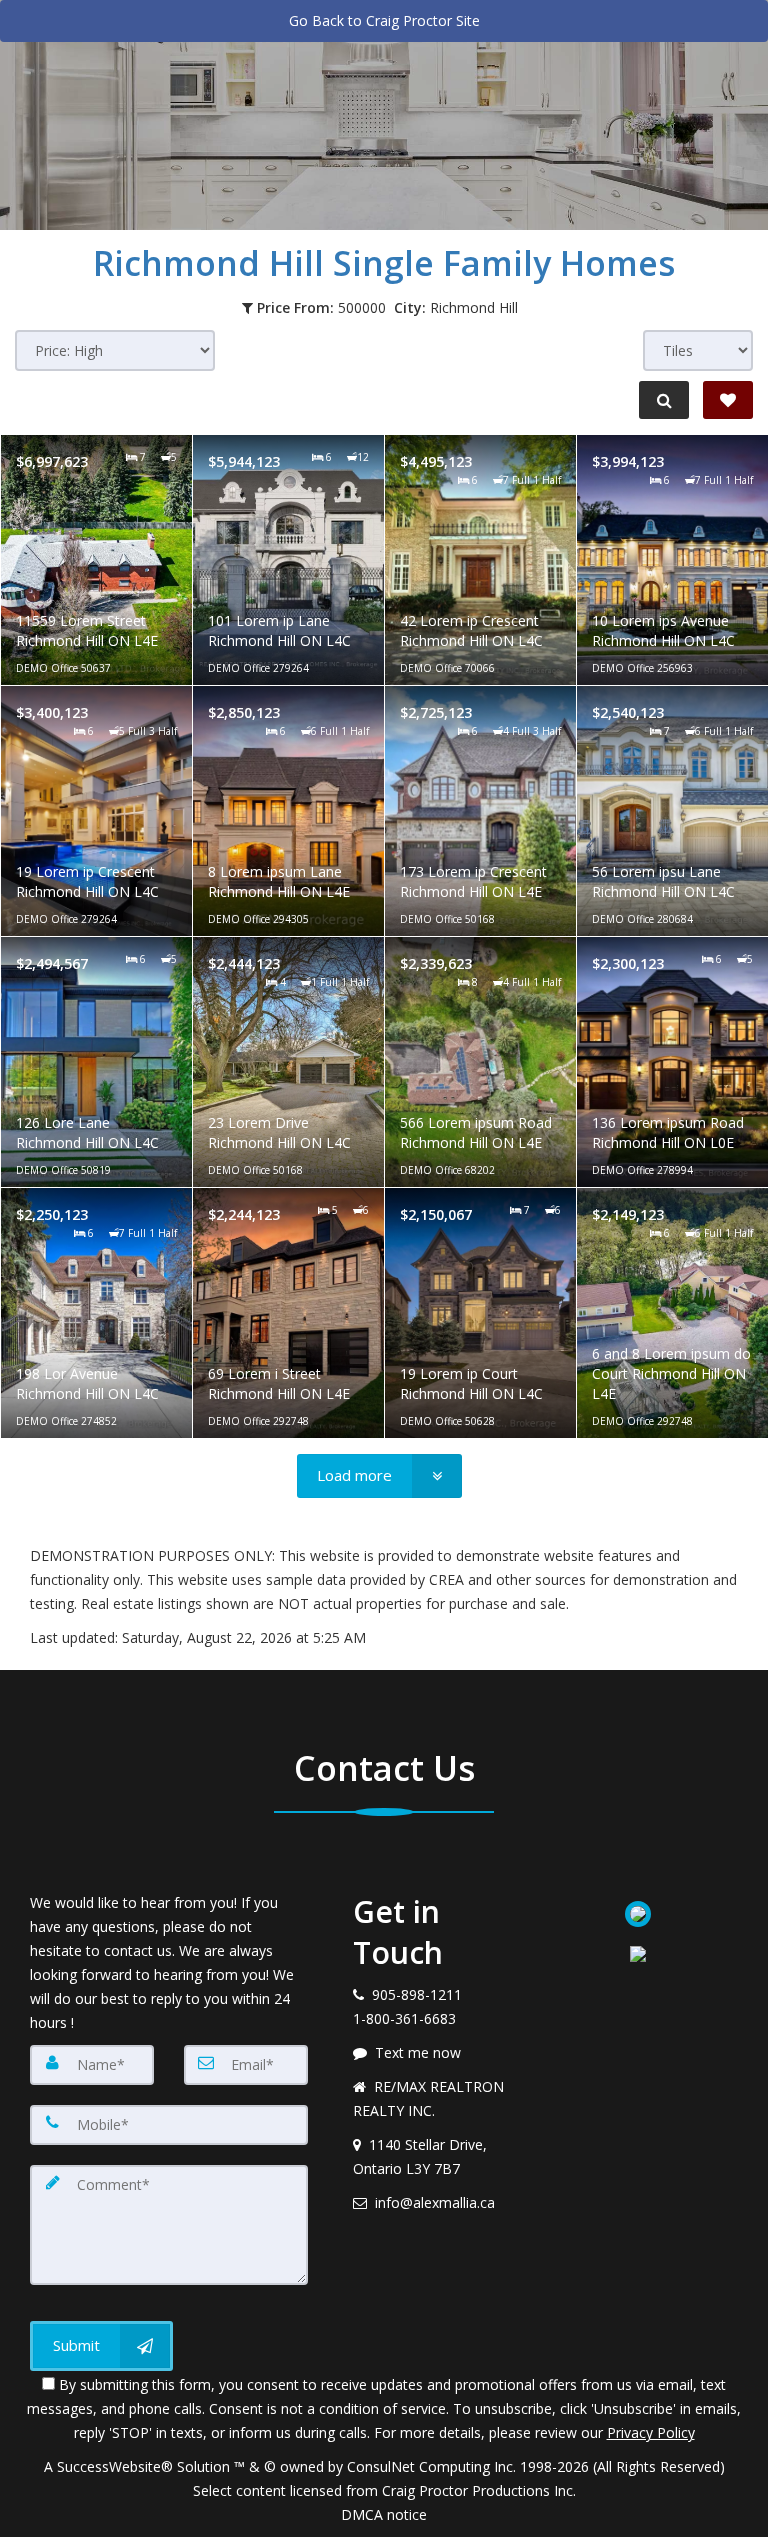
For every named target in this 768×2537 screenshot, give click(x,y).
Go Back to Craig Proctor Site (384, 20)
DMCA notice (384, 2514)
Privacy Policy (651, 2432)
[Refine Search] (664, 400)
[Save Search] (728, 400)
